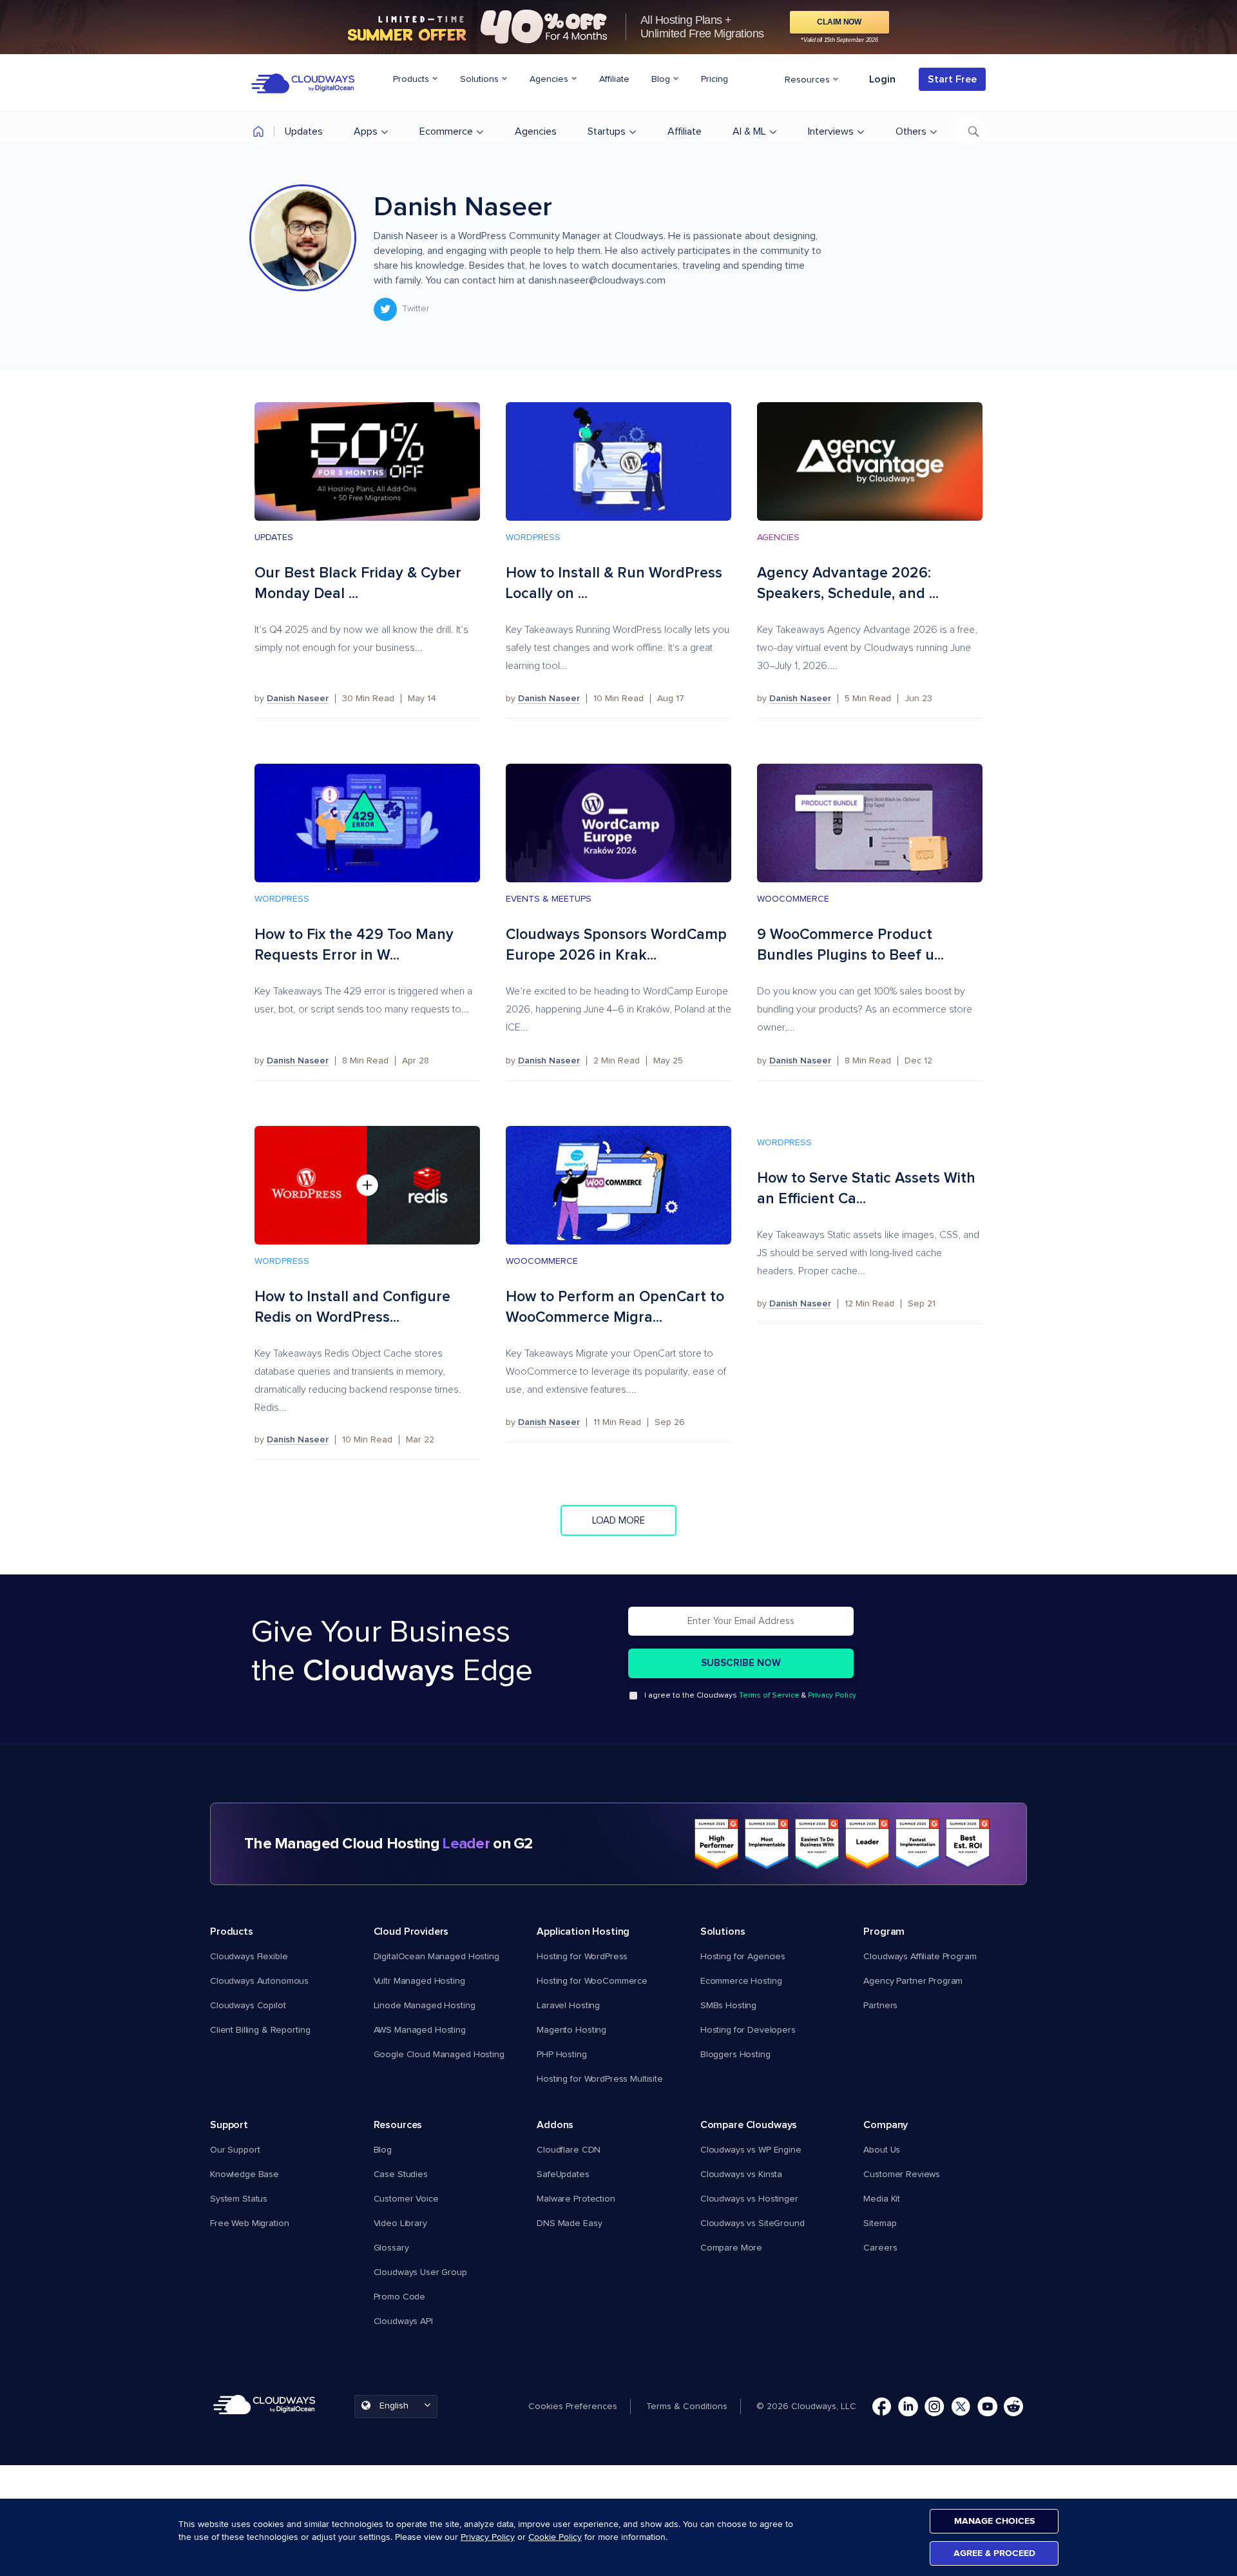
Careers (880, 2248)
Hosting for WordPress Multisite (600, 2079)
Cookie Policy (555, 2537)
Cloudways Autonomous (259, 1981)
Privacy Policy (832, 1696)
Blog (662, 79)
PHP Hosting (561, 2055)
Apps (366, 131)
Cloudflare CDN (569, 2150)
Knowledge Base (245, 2174)
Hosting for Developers (748, 2030)
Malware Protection (576, 2199)
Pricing (714, 79)
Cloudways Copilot (248, 2006)
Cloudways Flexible (249, 1957)
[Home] (258, 134)
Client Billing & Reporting (260, 2030)
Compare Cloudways (749, 2125)
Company (886, 2125)
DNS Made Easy (569, 2223)
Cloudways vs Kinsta (741, 2174)
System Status (239, 2199)
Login (882, 79)
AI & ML (749, 131)
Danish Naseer (298, 699)
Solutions (481, 79)
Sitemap (880, 2223)
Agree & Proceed (994, 2553)
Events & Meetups (549, 899)
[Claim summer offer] (618, 27)
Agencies (550, 79)
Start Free (952, 79)
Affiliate (614, 79)
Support (229, 2125)
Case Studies (401, 2174)
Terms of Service (769, 1696)
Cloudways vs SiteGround (753, 2223)
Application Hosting (583, 1932)
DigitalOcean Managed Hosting (436, 1957)
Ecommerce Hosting (741, 1981)
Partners (880, 2006)
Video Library (400, 2223)
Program (884, 1932)
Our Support (235, 2150)
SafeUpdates (563, 2174)
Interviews (831, 131)
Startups (607, 131)
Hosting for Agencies (743, 1957)
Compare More (731, 2248)
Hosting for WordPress (582, 1957)
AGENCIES (778, 537)
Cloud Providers (411, 1932)
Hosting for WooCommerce (592, 1981)
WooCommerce (793, 899)
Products (412, 79)
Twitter (416, 309)
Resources (809, 80)
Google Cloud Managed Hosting (439, 2055)
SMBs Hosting (728, 2006)
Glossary (391, 2248)
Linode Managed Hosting (425, 2006)
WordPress (533, 537)
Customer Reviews (902, 2174)
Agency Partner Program (913, 1981)
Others (911, 131)
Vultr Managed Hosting (419, 1981)
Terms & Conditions (687, 2407)
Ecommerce (446, 131)
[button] (579, 2407)
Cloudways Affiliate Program (920, 1957)
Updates (304, 131)
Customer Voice (406, 2199)
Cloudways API (403, 2321)
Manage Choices (994, 2521)
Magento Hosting (571, 2030)
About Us (882, 2150)
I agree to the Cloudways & (750, 1696)
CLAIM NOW (839, 22)
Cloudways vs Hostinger (749, 2199)
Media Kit (882, 2199)
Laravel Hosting (568, 2006)
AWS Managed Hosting (420, 2030)
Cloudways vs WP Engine (751, 2150)
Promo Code (400, 2297)
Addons (555, 2125)
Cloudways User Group (420, 2272)
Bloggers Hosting (735, 2055)
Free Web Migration (249, 2223)
